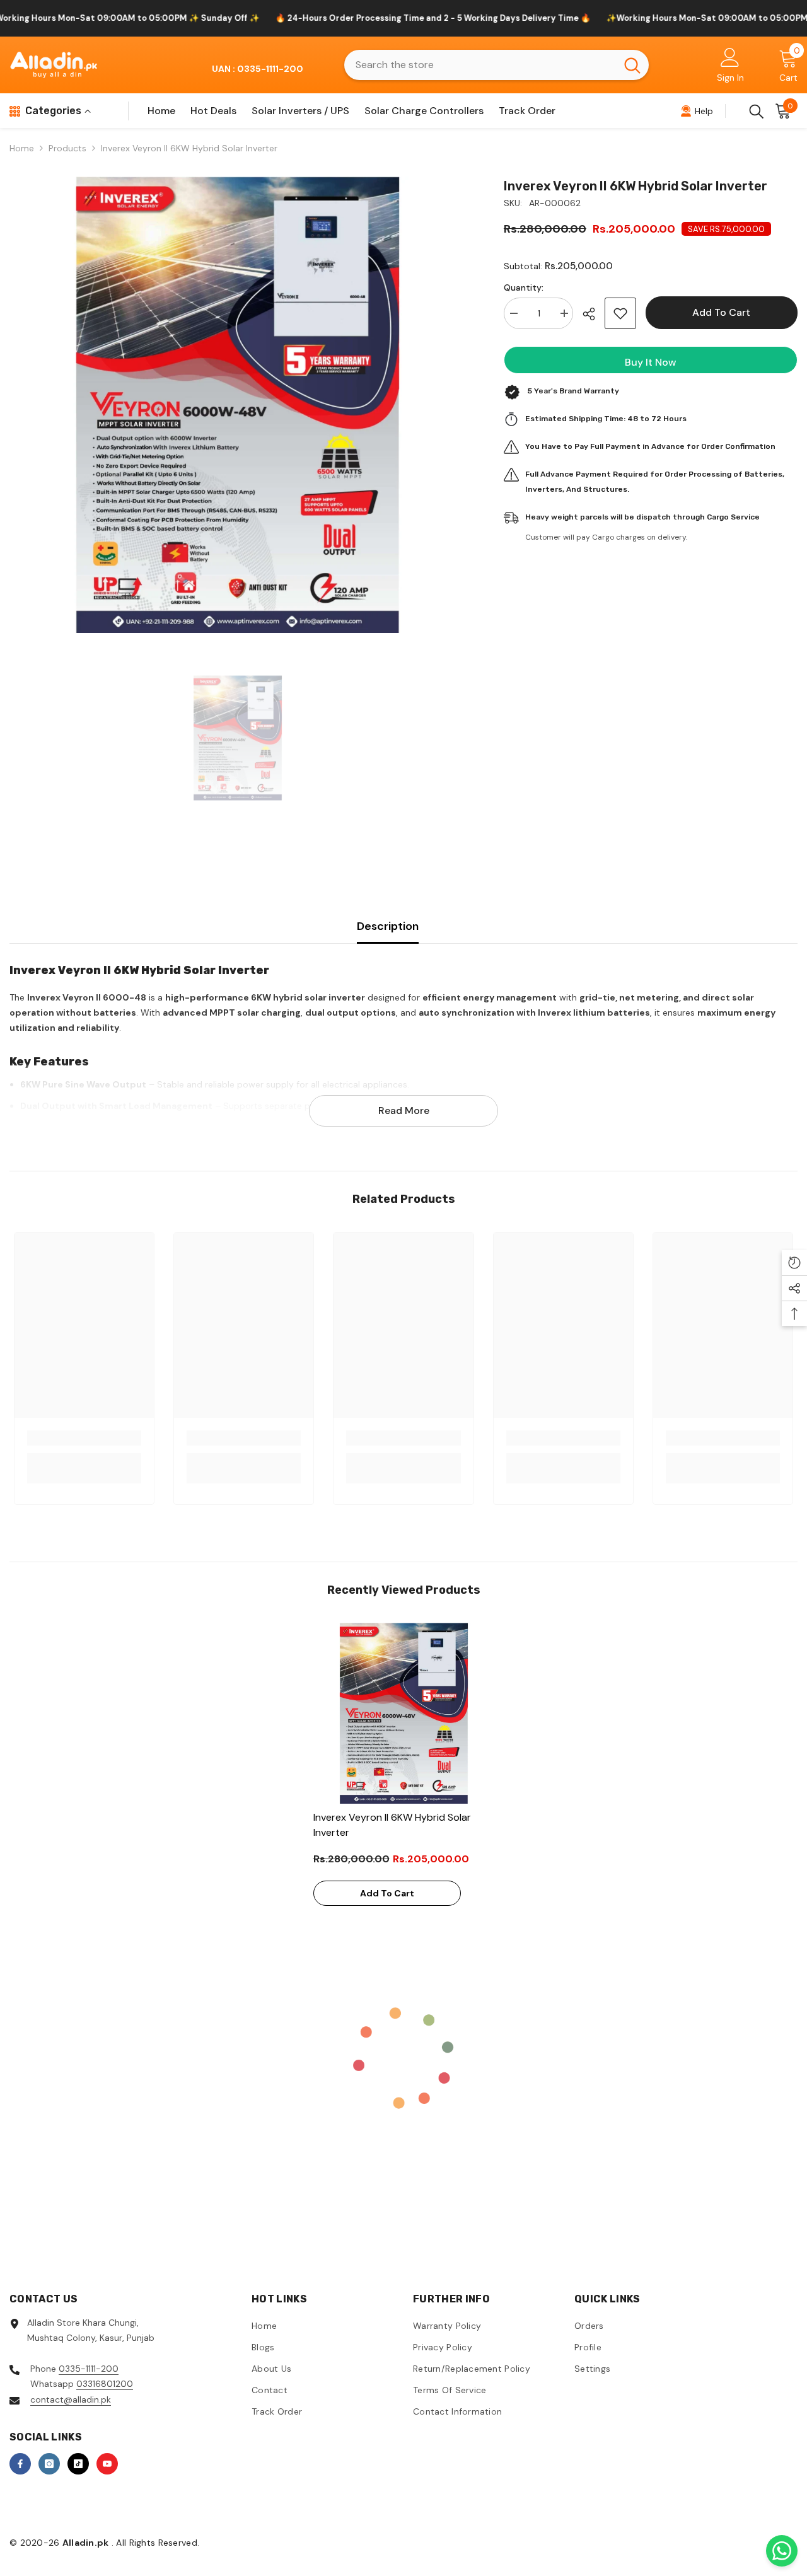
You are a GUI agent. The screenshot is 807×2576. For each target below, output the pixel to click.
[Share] (594, 314)
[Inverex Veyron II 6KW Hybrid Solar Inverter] (404, 1713)
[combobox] (480, 65)
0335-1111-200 (89, 2369)
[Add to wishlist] (620, 313)
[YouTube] (107, 2464)
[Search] (496, 65)
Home (22, 148)
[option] (238, 405)
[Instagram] (49, 2464)
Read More (404, 1111)
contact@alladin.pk (71, 2399)
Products (67, 148)
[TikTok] (78, 2464)
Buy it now (651, 362)
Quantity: (524, 287)
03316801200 (105, 2384)
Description (388, 926)
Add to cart (721, 312)
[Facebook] (20, 2464)
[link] (84, 1438)
